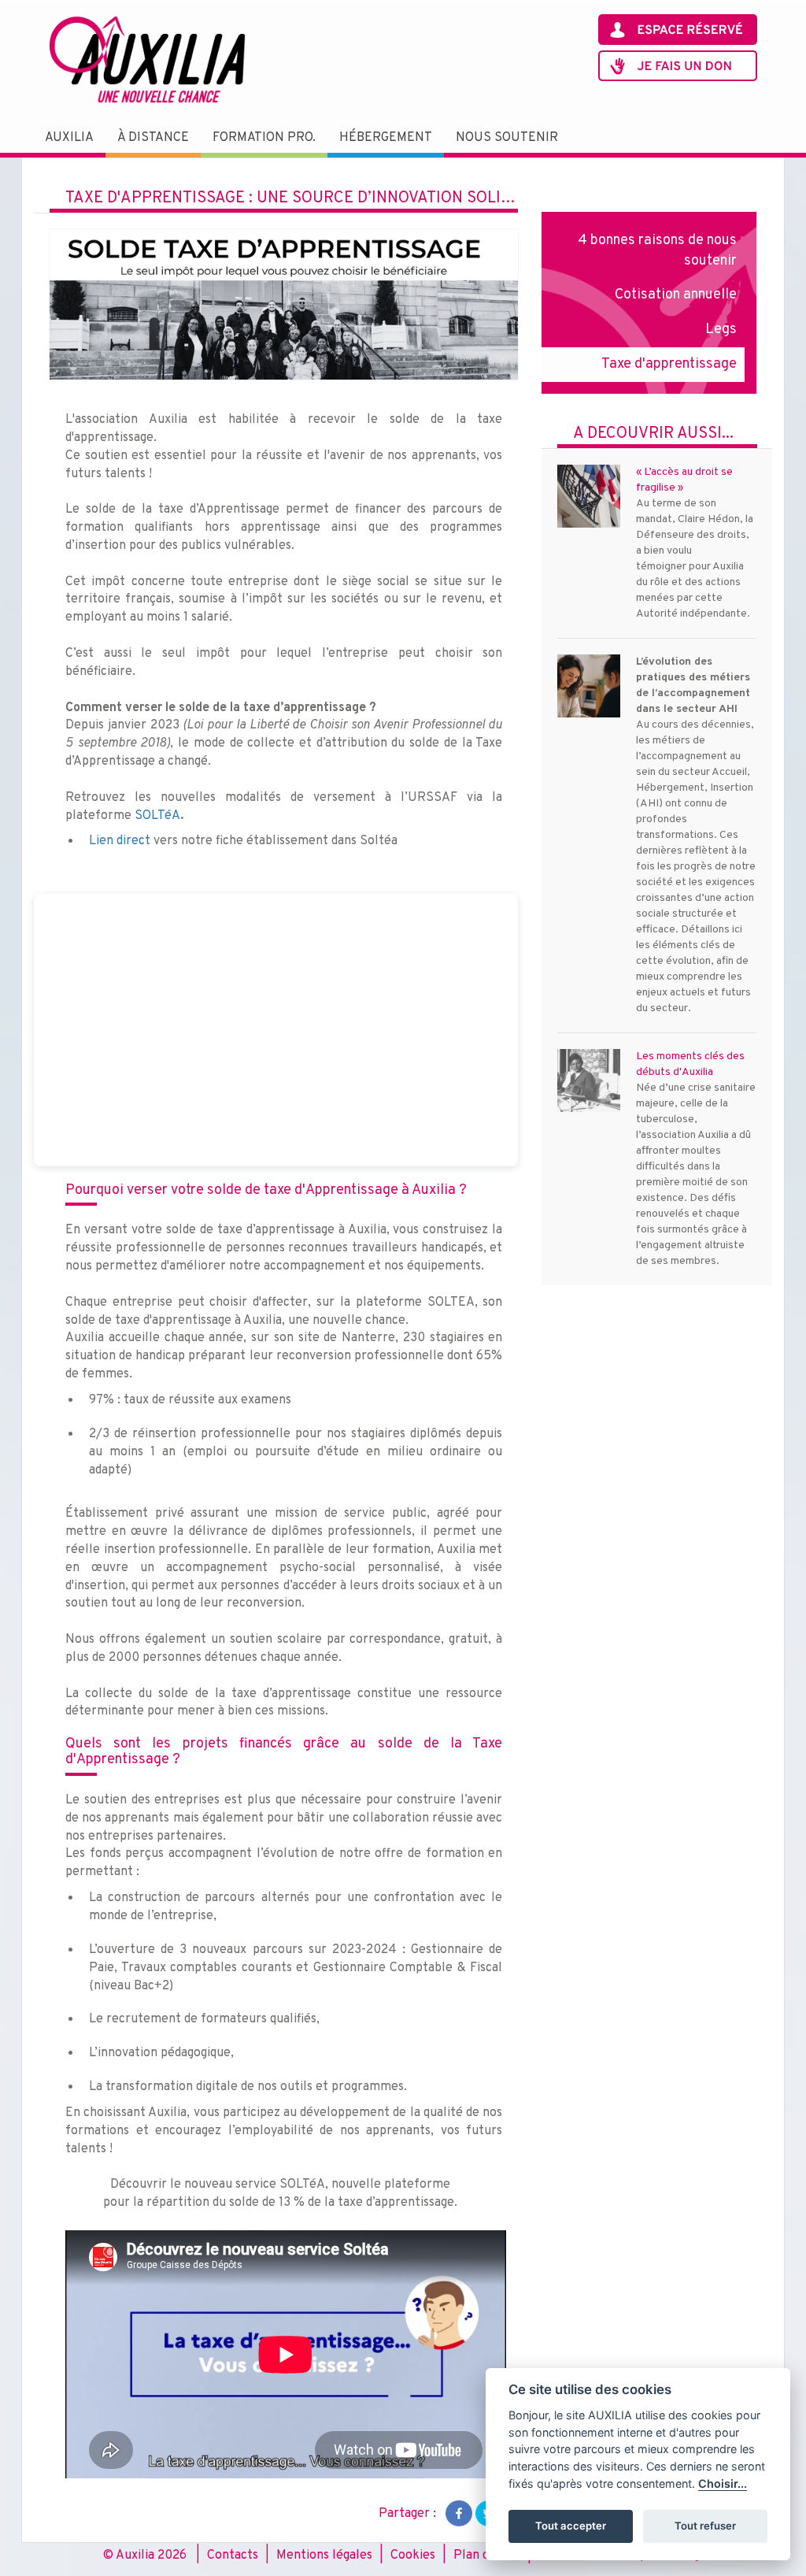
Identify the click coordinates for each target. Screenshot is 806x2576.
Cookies (413, 2556)
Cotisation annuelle (676, 295)
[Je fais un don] (678, 66)
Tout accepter (571, 2526)
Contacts (233, 2556)
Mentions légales (324, 2556)
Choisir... (723, 2483)
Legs (721, 330)
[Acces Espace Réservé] (678, 30)
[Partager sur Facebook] (459, 2513)
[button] (69, 138)
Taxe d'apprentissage (669, 364)
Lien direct (120, 841)
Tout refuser (705, 2526)
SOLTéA (157, 816)
